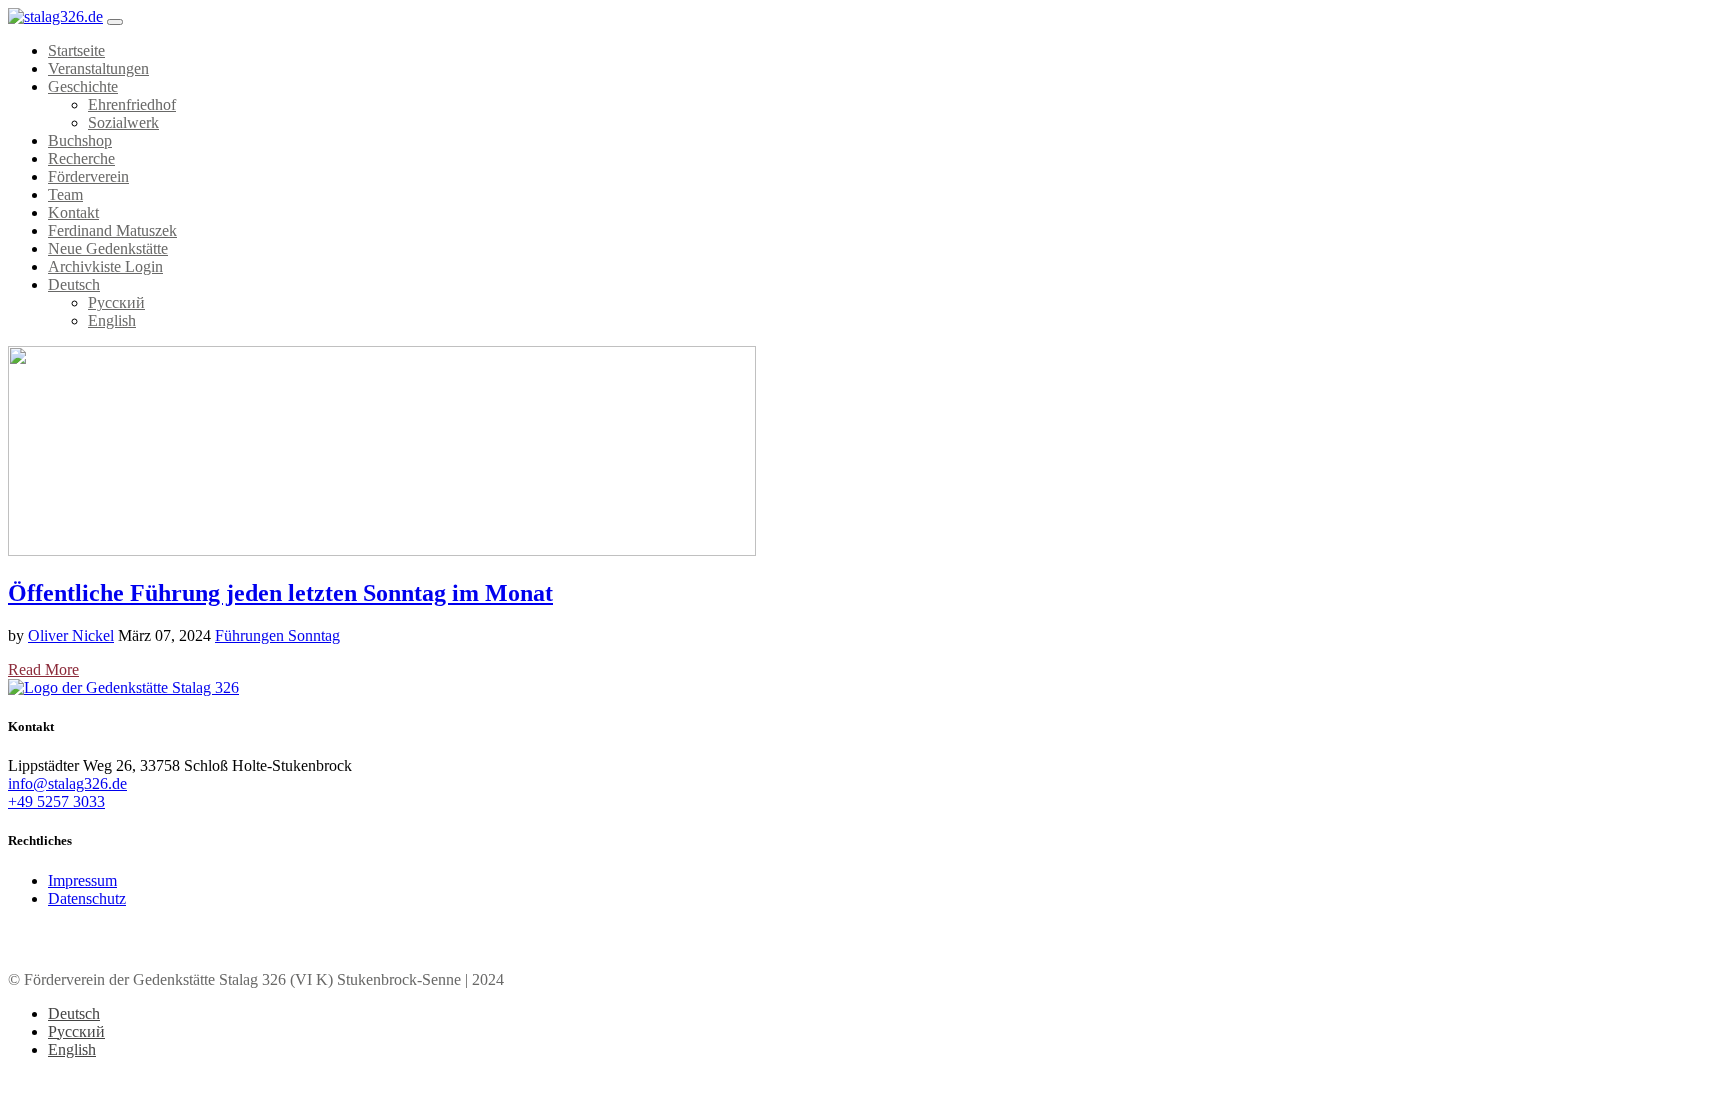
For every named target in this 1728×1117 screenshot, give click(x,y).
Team (65, 194)
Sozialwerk (123, 122)
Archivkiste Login (105, 266)
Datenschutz (87, 898)
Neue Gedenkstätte (108, 248)
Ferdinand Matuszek (112, 230)
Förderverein (88, 176)
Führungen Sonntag (277, 635)
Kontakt (73, 212)
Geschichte (83, 86)
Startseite (76, 50)
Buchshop (80, 140)
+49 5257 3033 (56, 801)
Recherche (81, 158)
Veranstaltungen (98, 68)
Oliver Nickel (71, 635)
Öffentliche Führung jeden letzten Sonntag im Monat (280, 593)
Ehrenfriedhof (132, 104)
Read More (43, 669)
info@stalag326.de (67, 783)
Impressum (82, 880)
